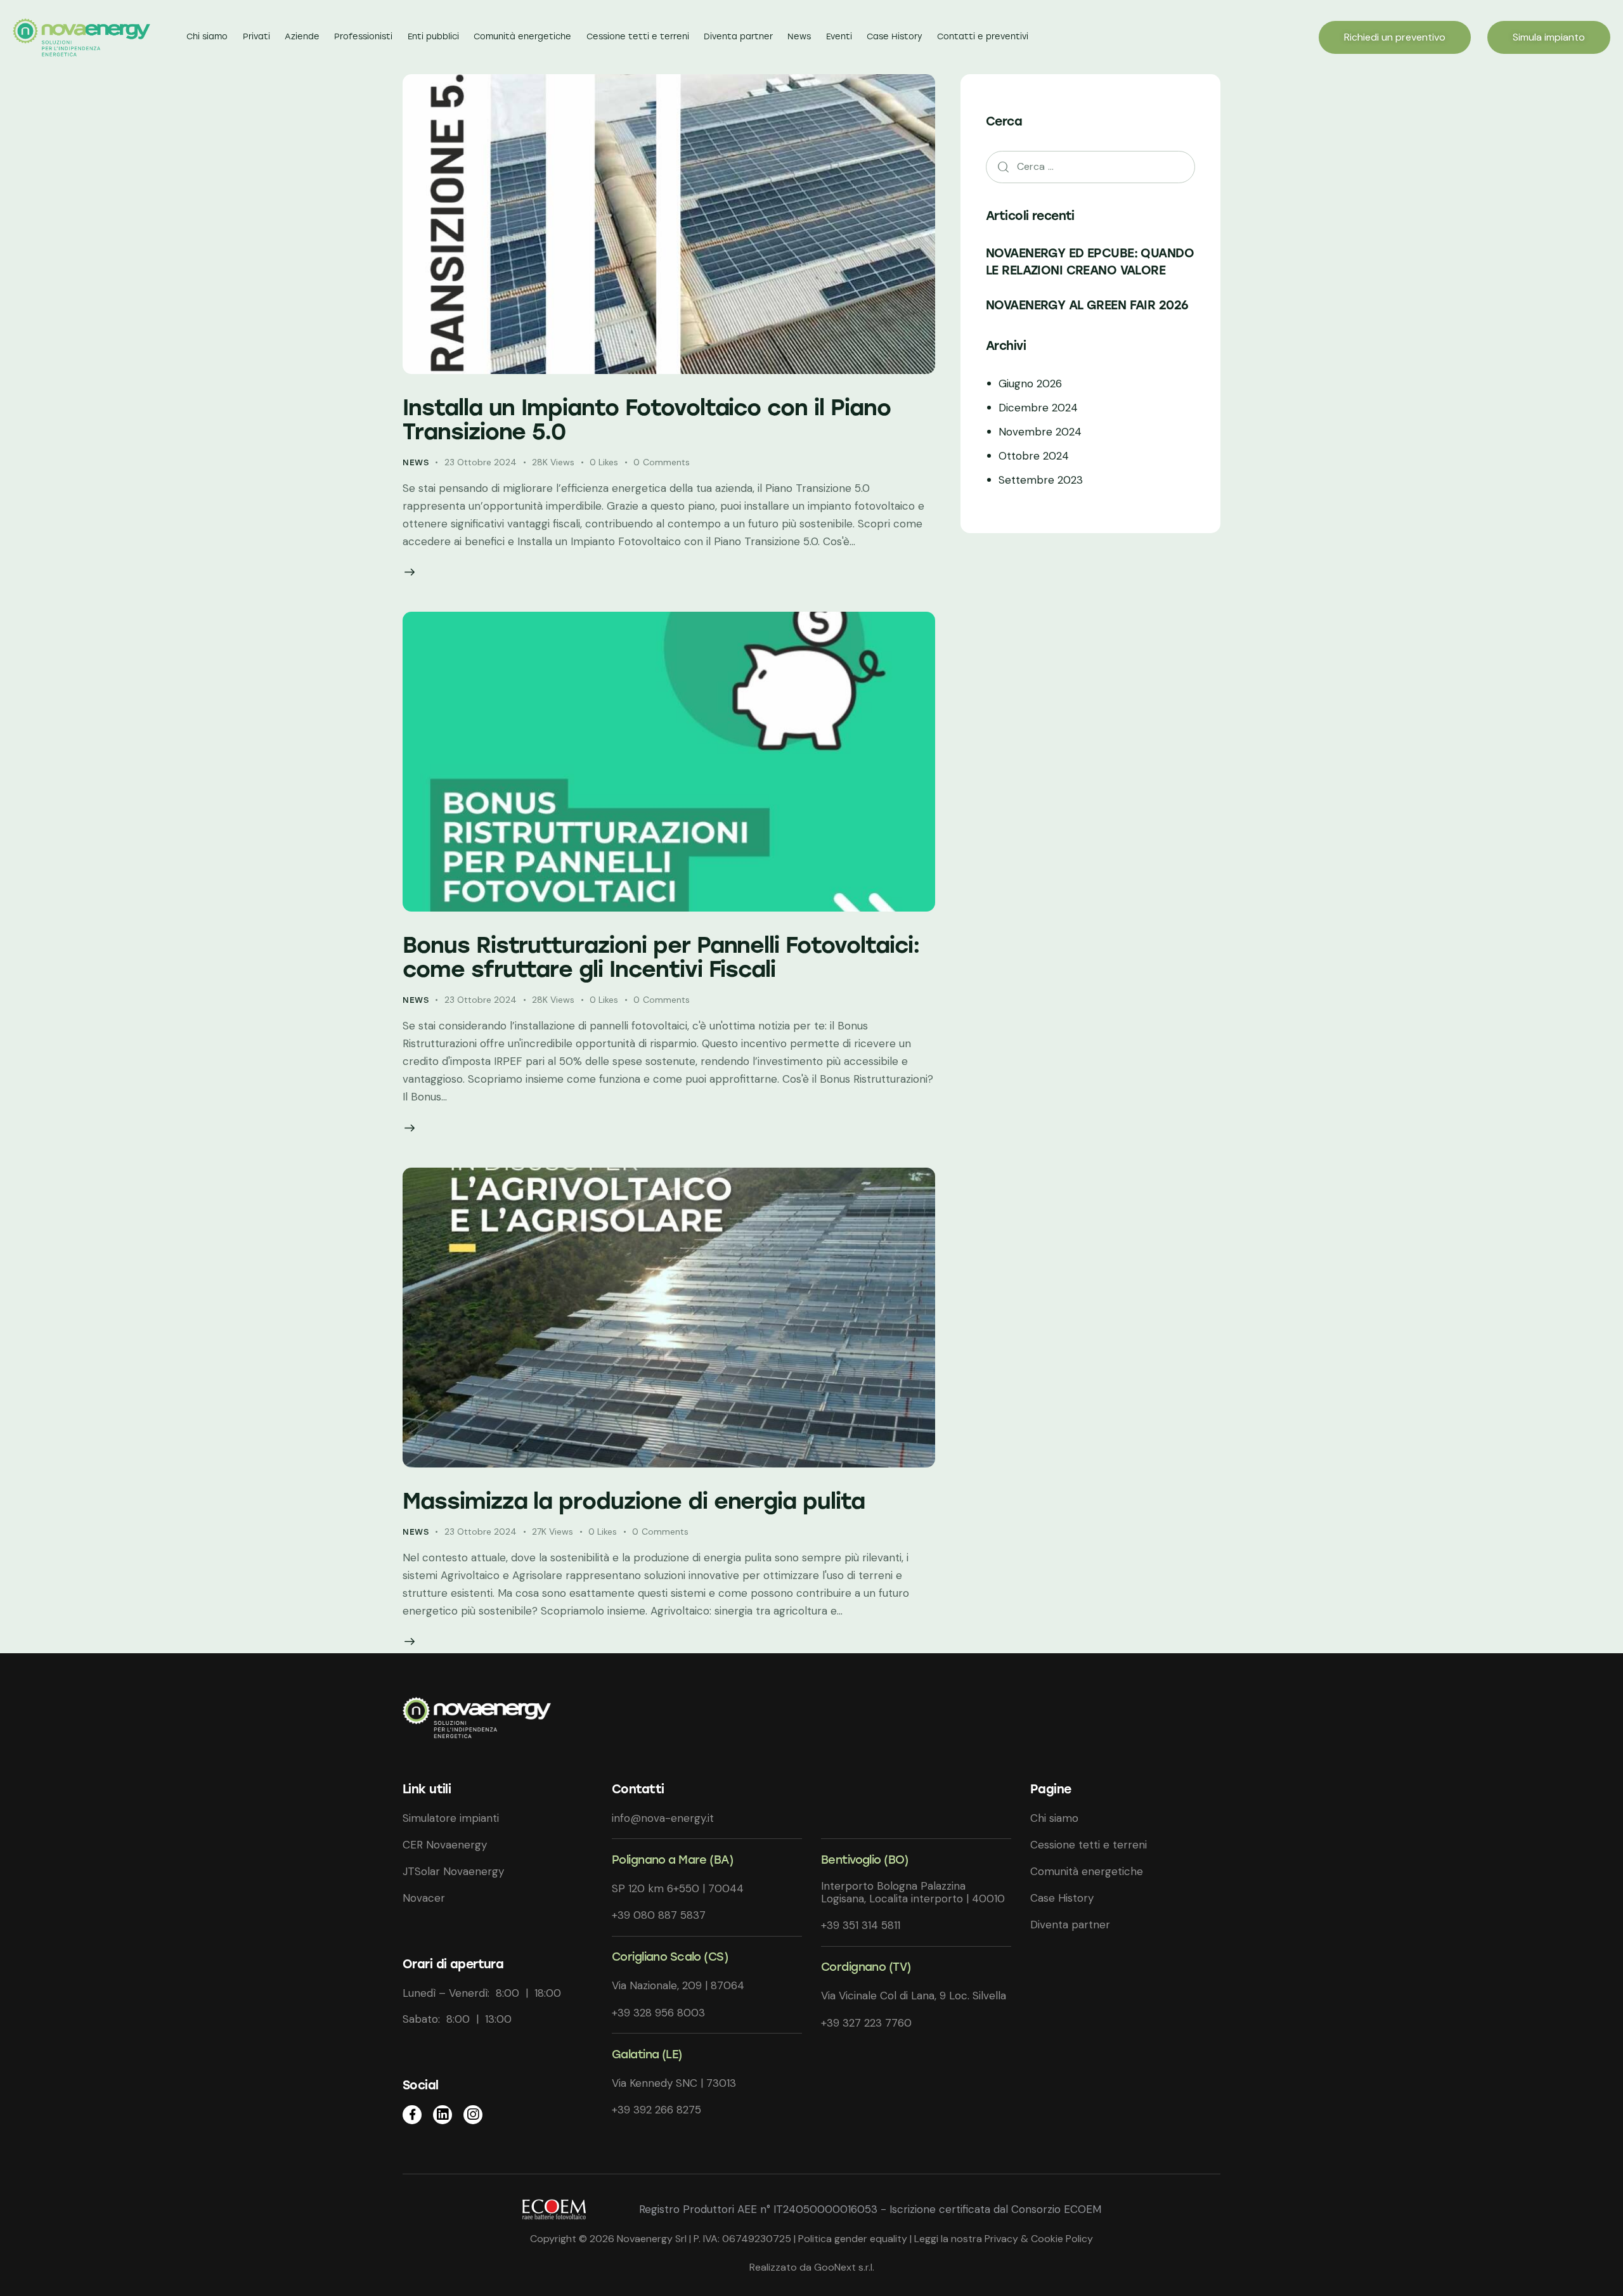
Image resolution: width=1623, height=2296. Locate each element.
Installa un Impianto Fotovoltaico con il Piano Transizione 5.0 (647, 420)
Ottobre (1034, 456)
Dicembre (1038, 408)
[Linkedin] (443, 2115)
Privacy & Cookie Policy (1039, 2239)
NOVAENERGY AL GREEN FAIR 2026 (1087, 305)
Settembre (1041, 480)
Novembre (1040, 432)
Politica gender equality (853, 2239)
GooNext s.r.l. (843, 2267)
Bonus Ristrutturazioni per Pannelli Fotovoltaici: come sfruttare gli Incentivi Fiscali (661, 957)
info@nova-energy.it (663, 1818)
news (416, 462)
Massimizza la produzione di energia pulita (634, 1501)
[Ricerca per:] (1090, 166)
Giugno (1030, 384)
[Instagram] (473, 2115)
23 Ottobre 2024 (481, 462)
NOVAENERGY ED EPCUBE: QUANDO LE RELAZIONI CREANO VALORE (1090, 261)
